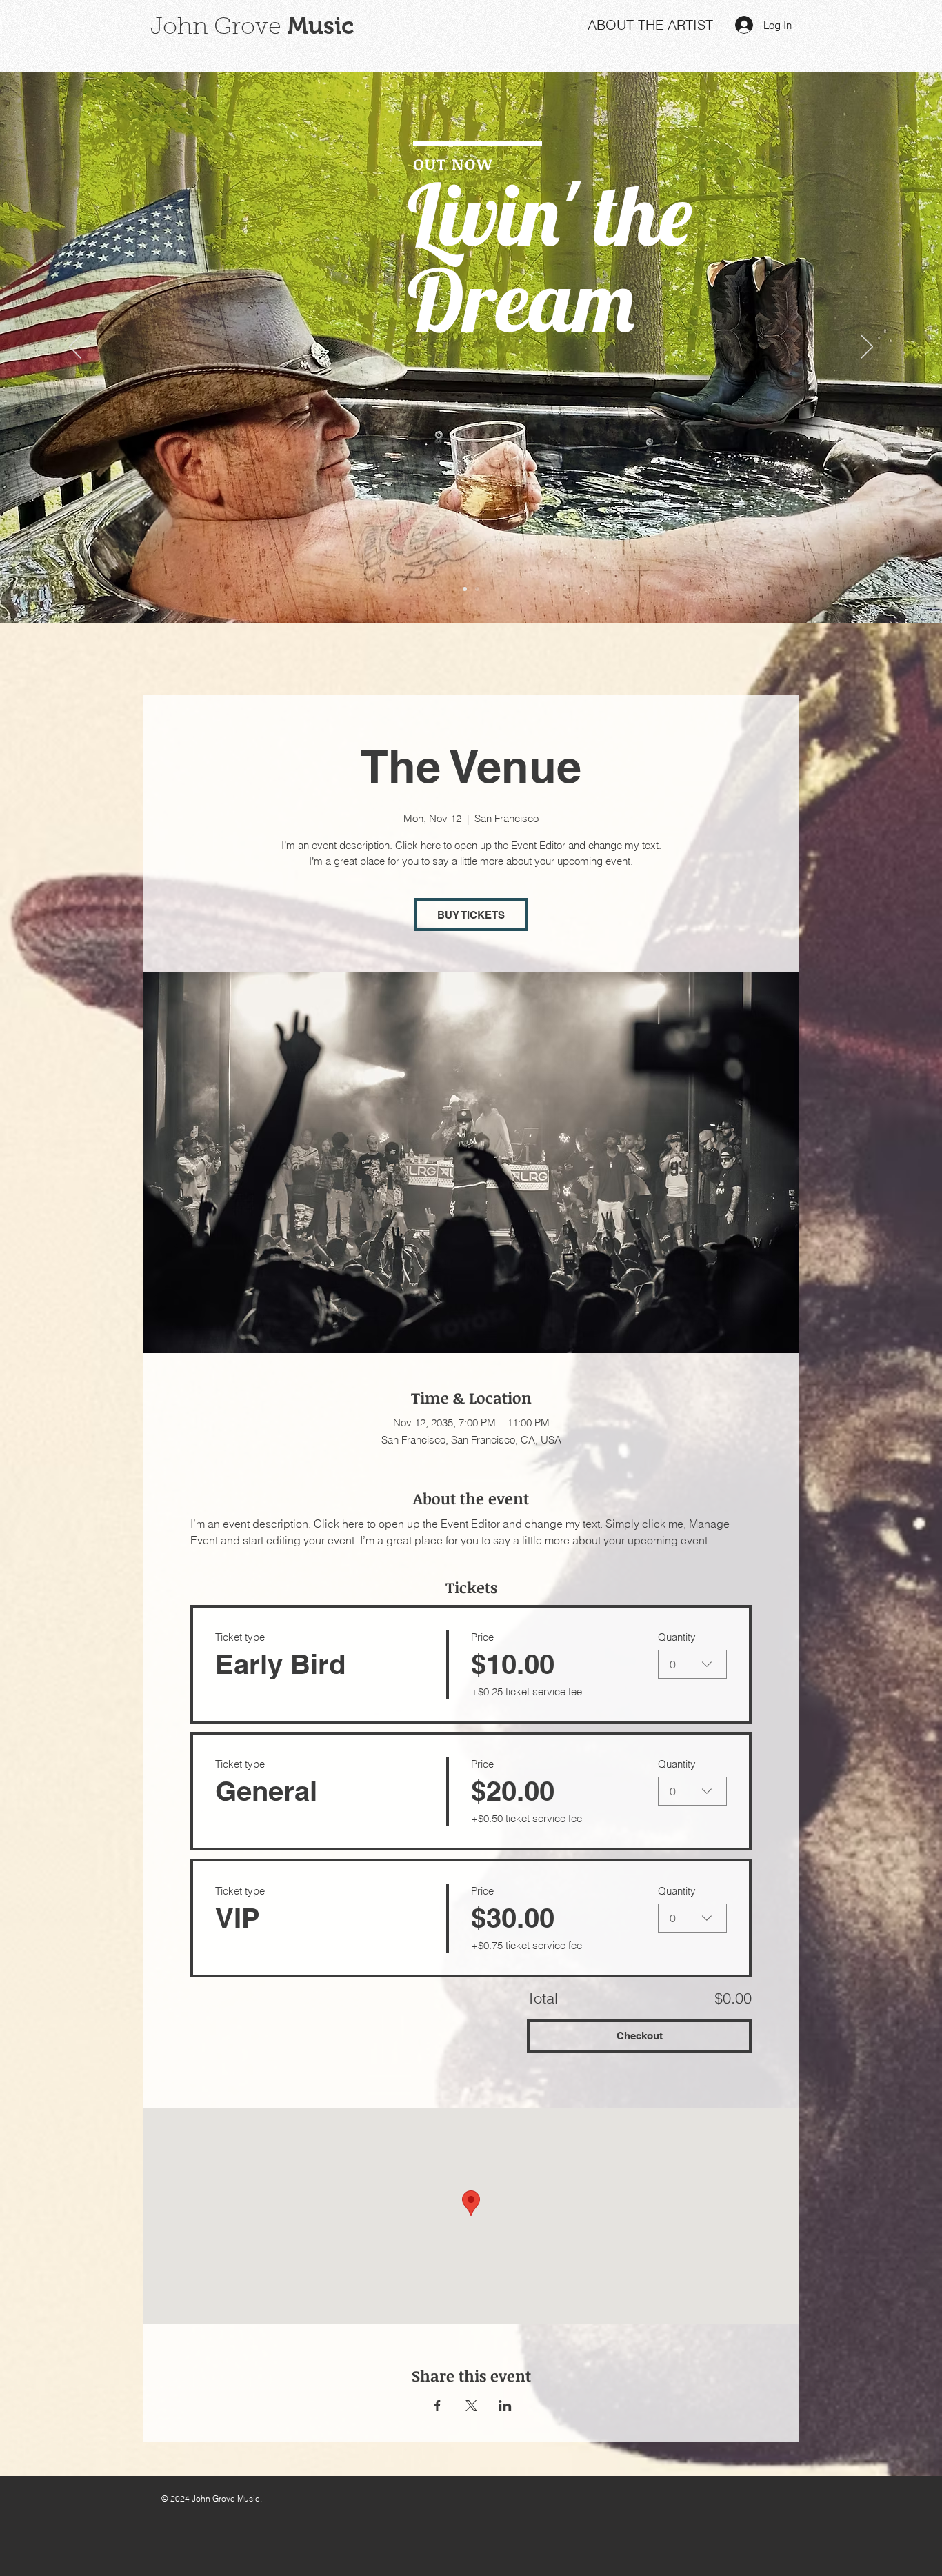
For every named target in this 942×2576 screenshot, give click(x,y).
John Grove (216, 28)
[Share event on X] (471, 2406)
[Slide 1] (465, 589)
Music (318, 26)
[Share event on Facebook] (438, 2406)
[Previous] (75, 348)
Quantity (677, 1637)
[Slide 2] (477, 589)
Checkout (640, 2036)
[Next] (867, 348)
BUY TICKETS (471, 915)
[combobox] (692, 1664)
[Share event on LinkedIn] (505, 2406)
